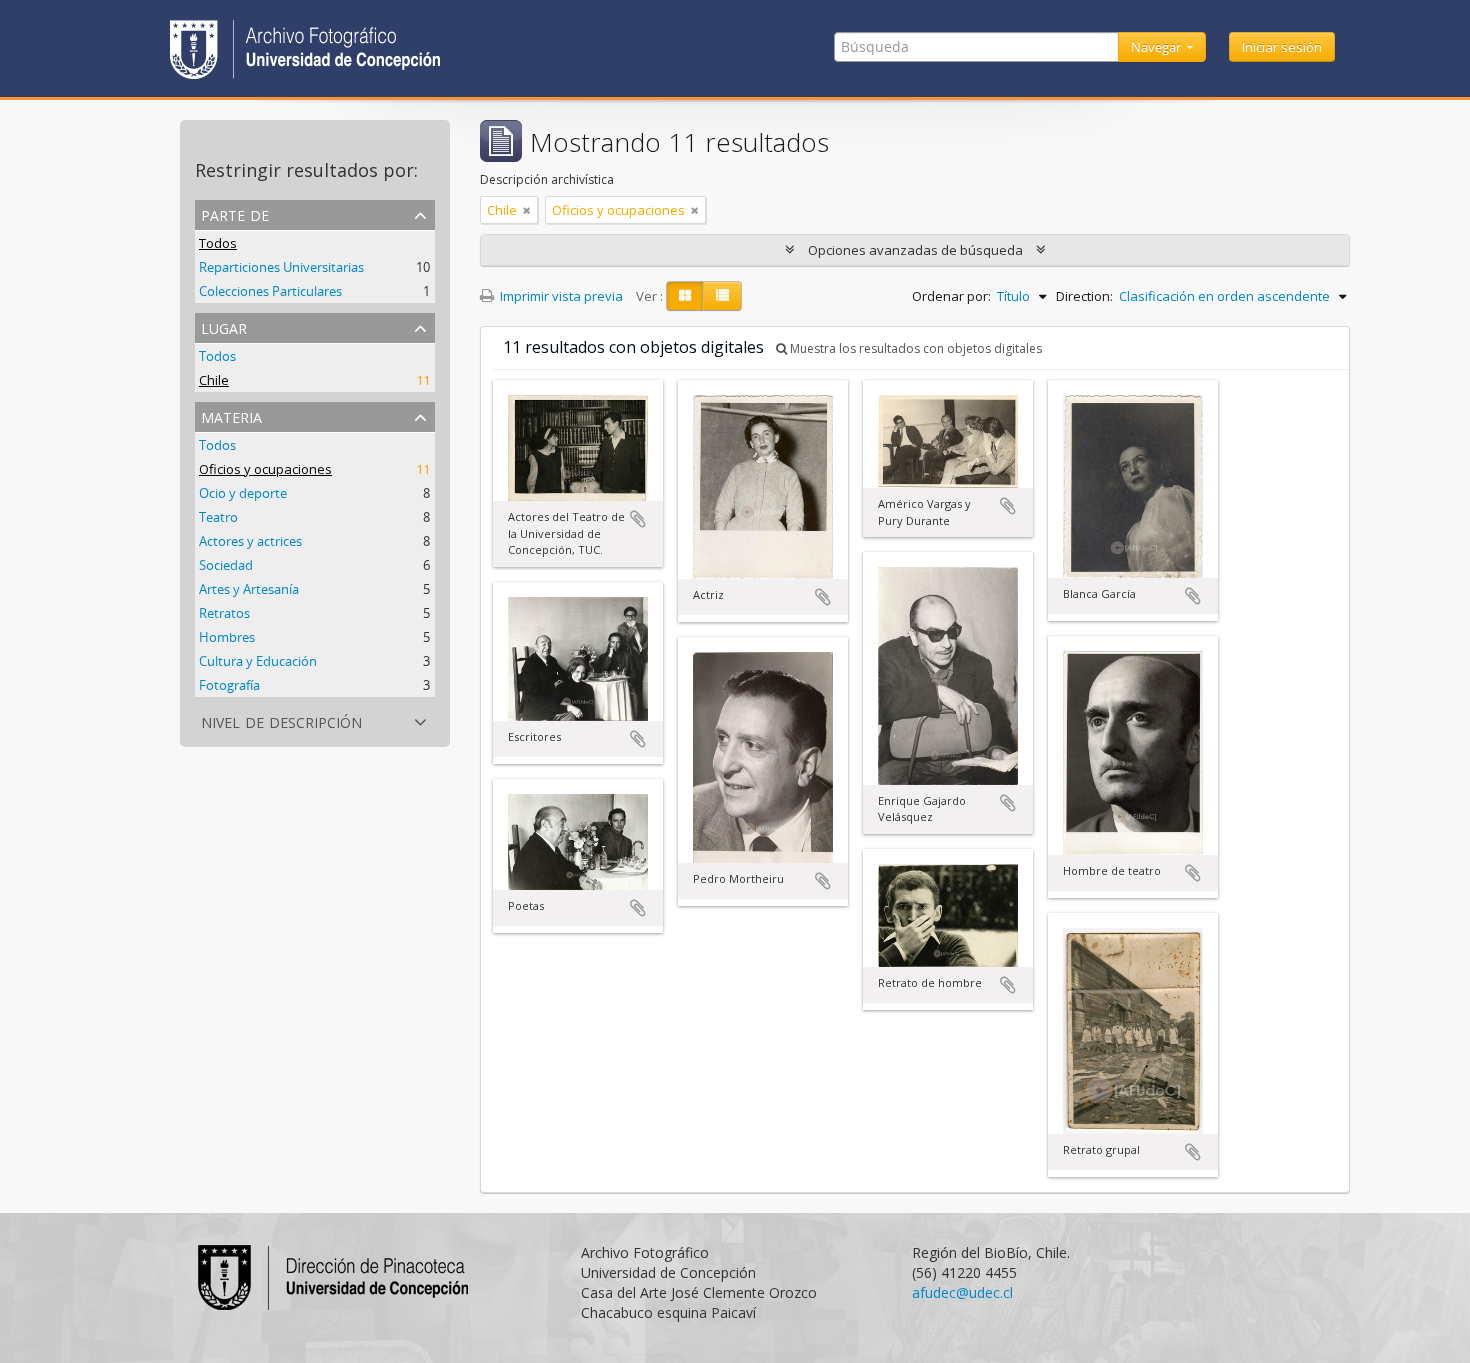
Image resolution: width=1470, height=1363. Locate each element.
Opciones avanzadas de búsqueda (915, 250)
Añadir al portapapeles (638, 519)
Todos (218, 243)
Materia (231, 415)
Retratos (224, 613)
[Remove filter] (527, 210)
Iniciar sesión (1282, 47)
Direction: (1084, 296)
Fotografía (229, 685)
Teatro (218, 517)
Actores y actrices (250, 541)
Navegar (1157, 47)
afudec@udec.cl (962, 1292)
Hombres (227, 637)
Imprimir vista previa (560, 296)
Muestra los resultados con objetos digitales (914, 348)
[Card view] (685, 296)
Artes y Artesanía (249, 589)
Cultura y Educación (258, 661)
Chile (214, 380)
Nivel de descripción (281, 720)
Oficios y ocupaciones (265, 469)
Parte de (235, 213)
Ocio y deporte (243, 493)
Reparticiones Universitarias (281, 267)
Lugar (224, 326)
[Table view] (722, 296)
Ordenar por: (951, 296)
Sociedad (226, 565)
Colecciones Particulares (270, 291)
